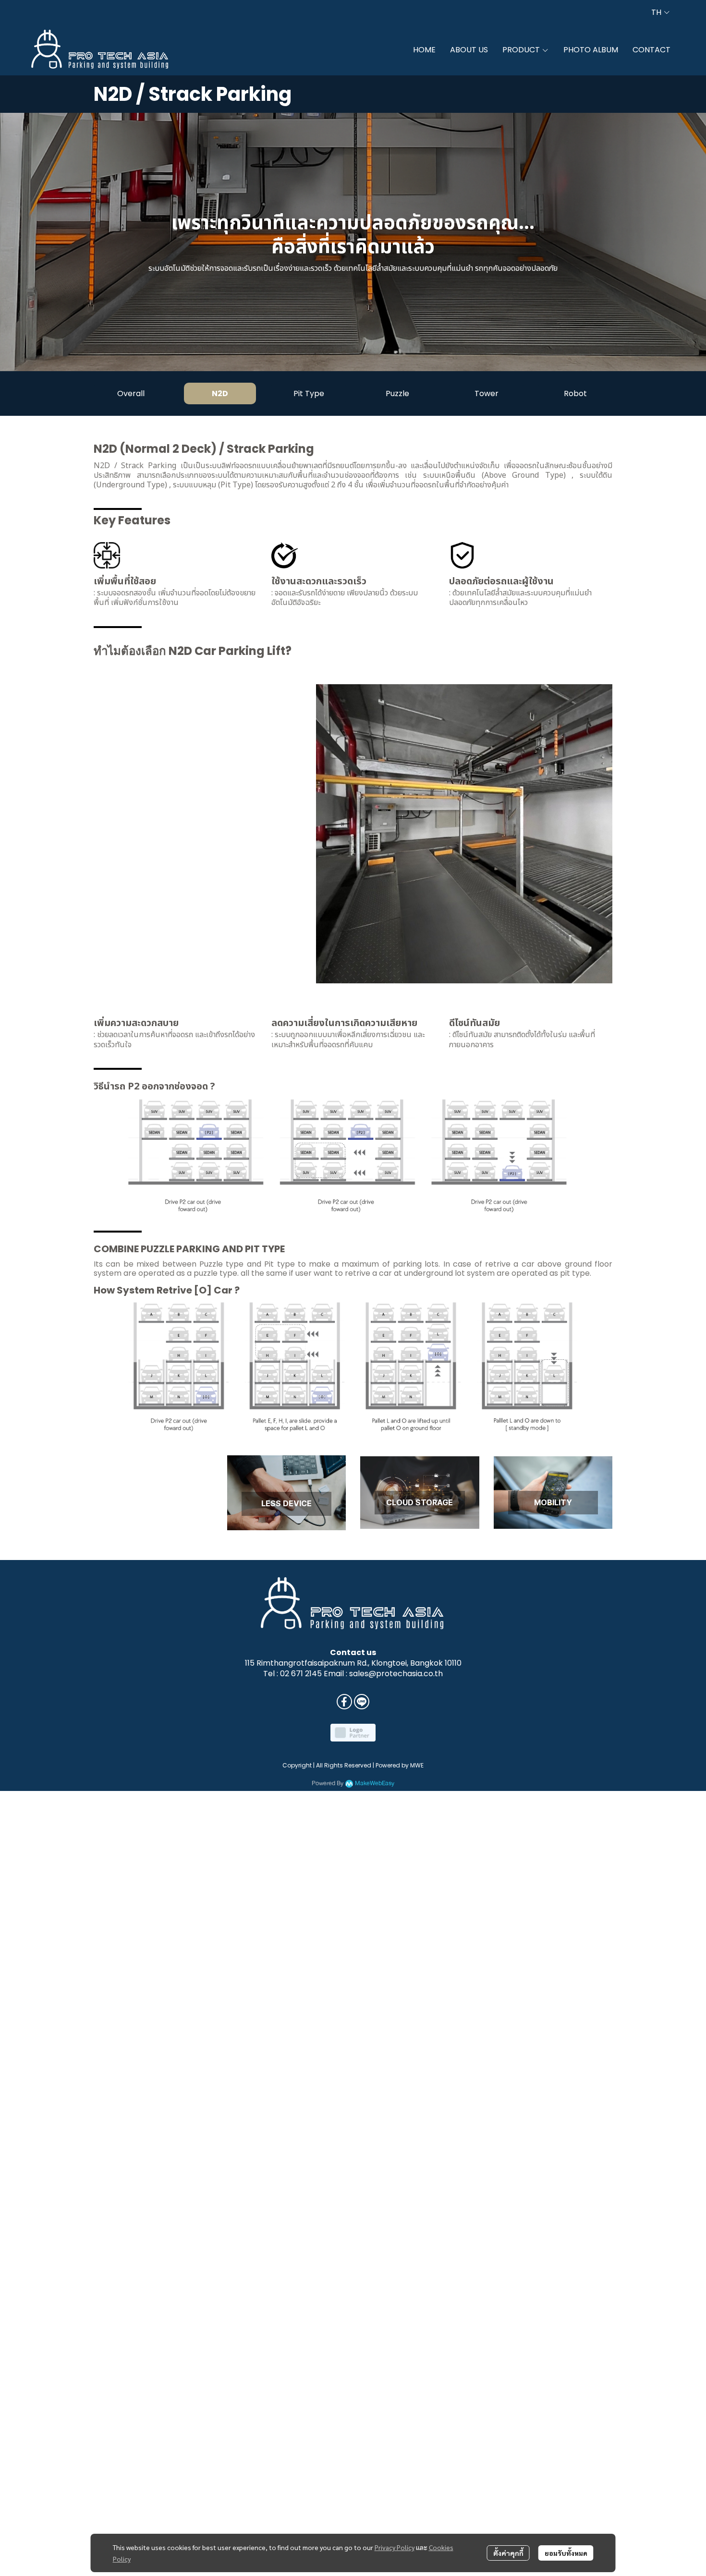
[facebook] (344, 1702)
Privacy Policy (395, 2547)
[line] (362, 1702)
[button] (660, 12)
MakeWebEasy (375, 1784)
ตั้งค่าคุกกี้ (508, 2553)
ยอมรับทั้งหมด (566, 2553)
